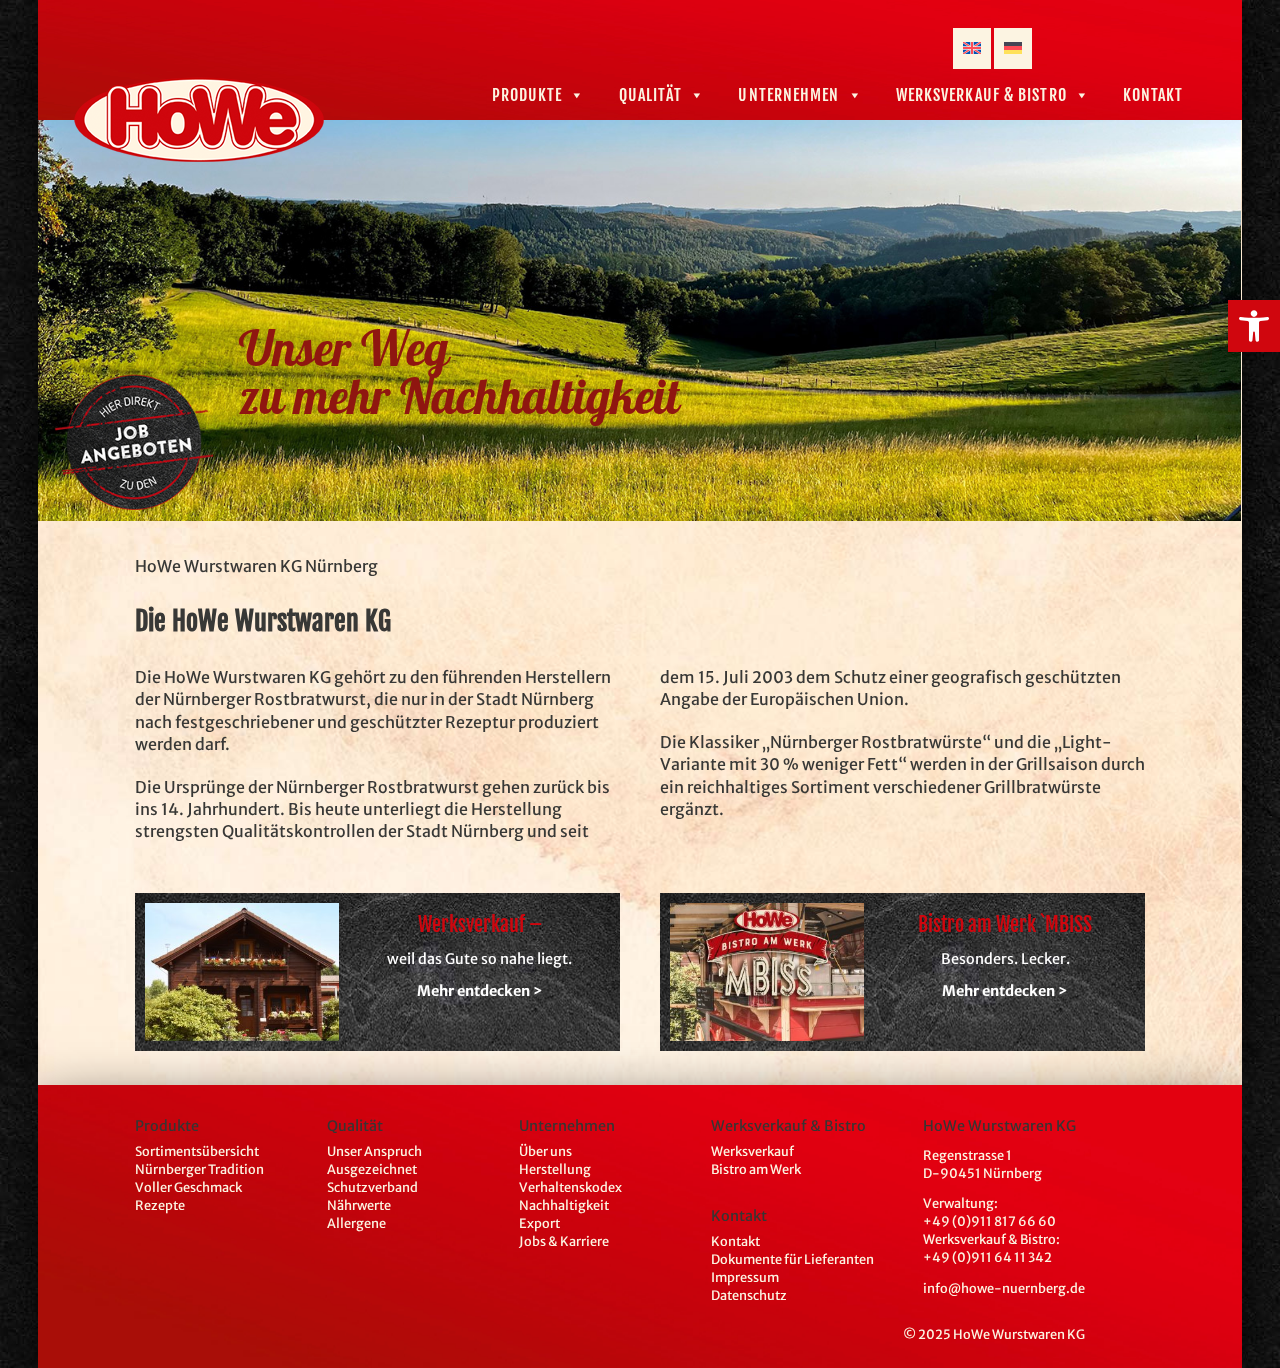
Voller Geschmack (188, 1187)
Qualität (651, 95)
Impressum (745, 1277)
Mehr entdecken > (480, 991)
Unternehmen (788, 95)
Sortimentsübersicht (197, 1151)
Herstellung (555, 1169)
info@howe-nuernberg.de (1004, 1288)
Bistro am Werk (756, 1169)
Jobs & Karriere (564, 1241)
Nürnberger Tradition (199, 1169)
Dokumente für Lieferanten (792, 1259)
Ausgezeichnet (372, 1169)
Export (539, 1223)
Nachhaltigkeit (564, 1205)
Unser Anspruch (374, 1151)
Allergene (356, 1223)
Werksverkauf (752, 1151)
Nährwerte (359, 1205)
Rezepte (160, 1205)
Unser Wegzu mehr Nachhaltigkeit (459, 375)
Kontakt (1153, 95)
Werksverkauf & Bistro (981, 95)
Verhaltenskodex (570, 1187)
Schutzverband (372, 1187)
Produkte (527, 95)
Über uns (545, 1151)
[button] (1254, 326)
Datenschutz (749, 1295)
